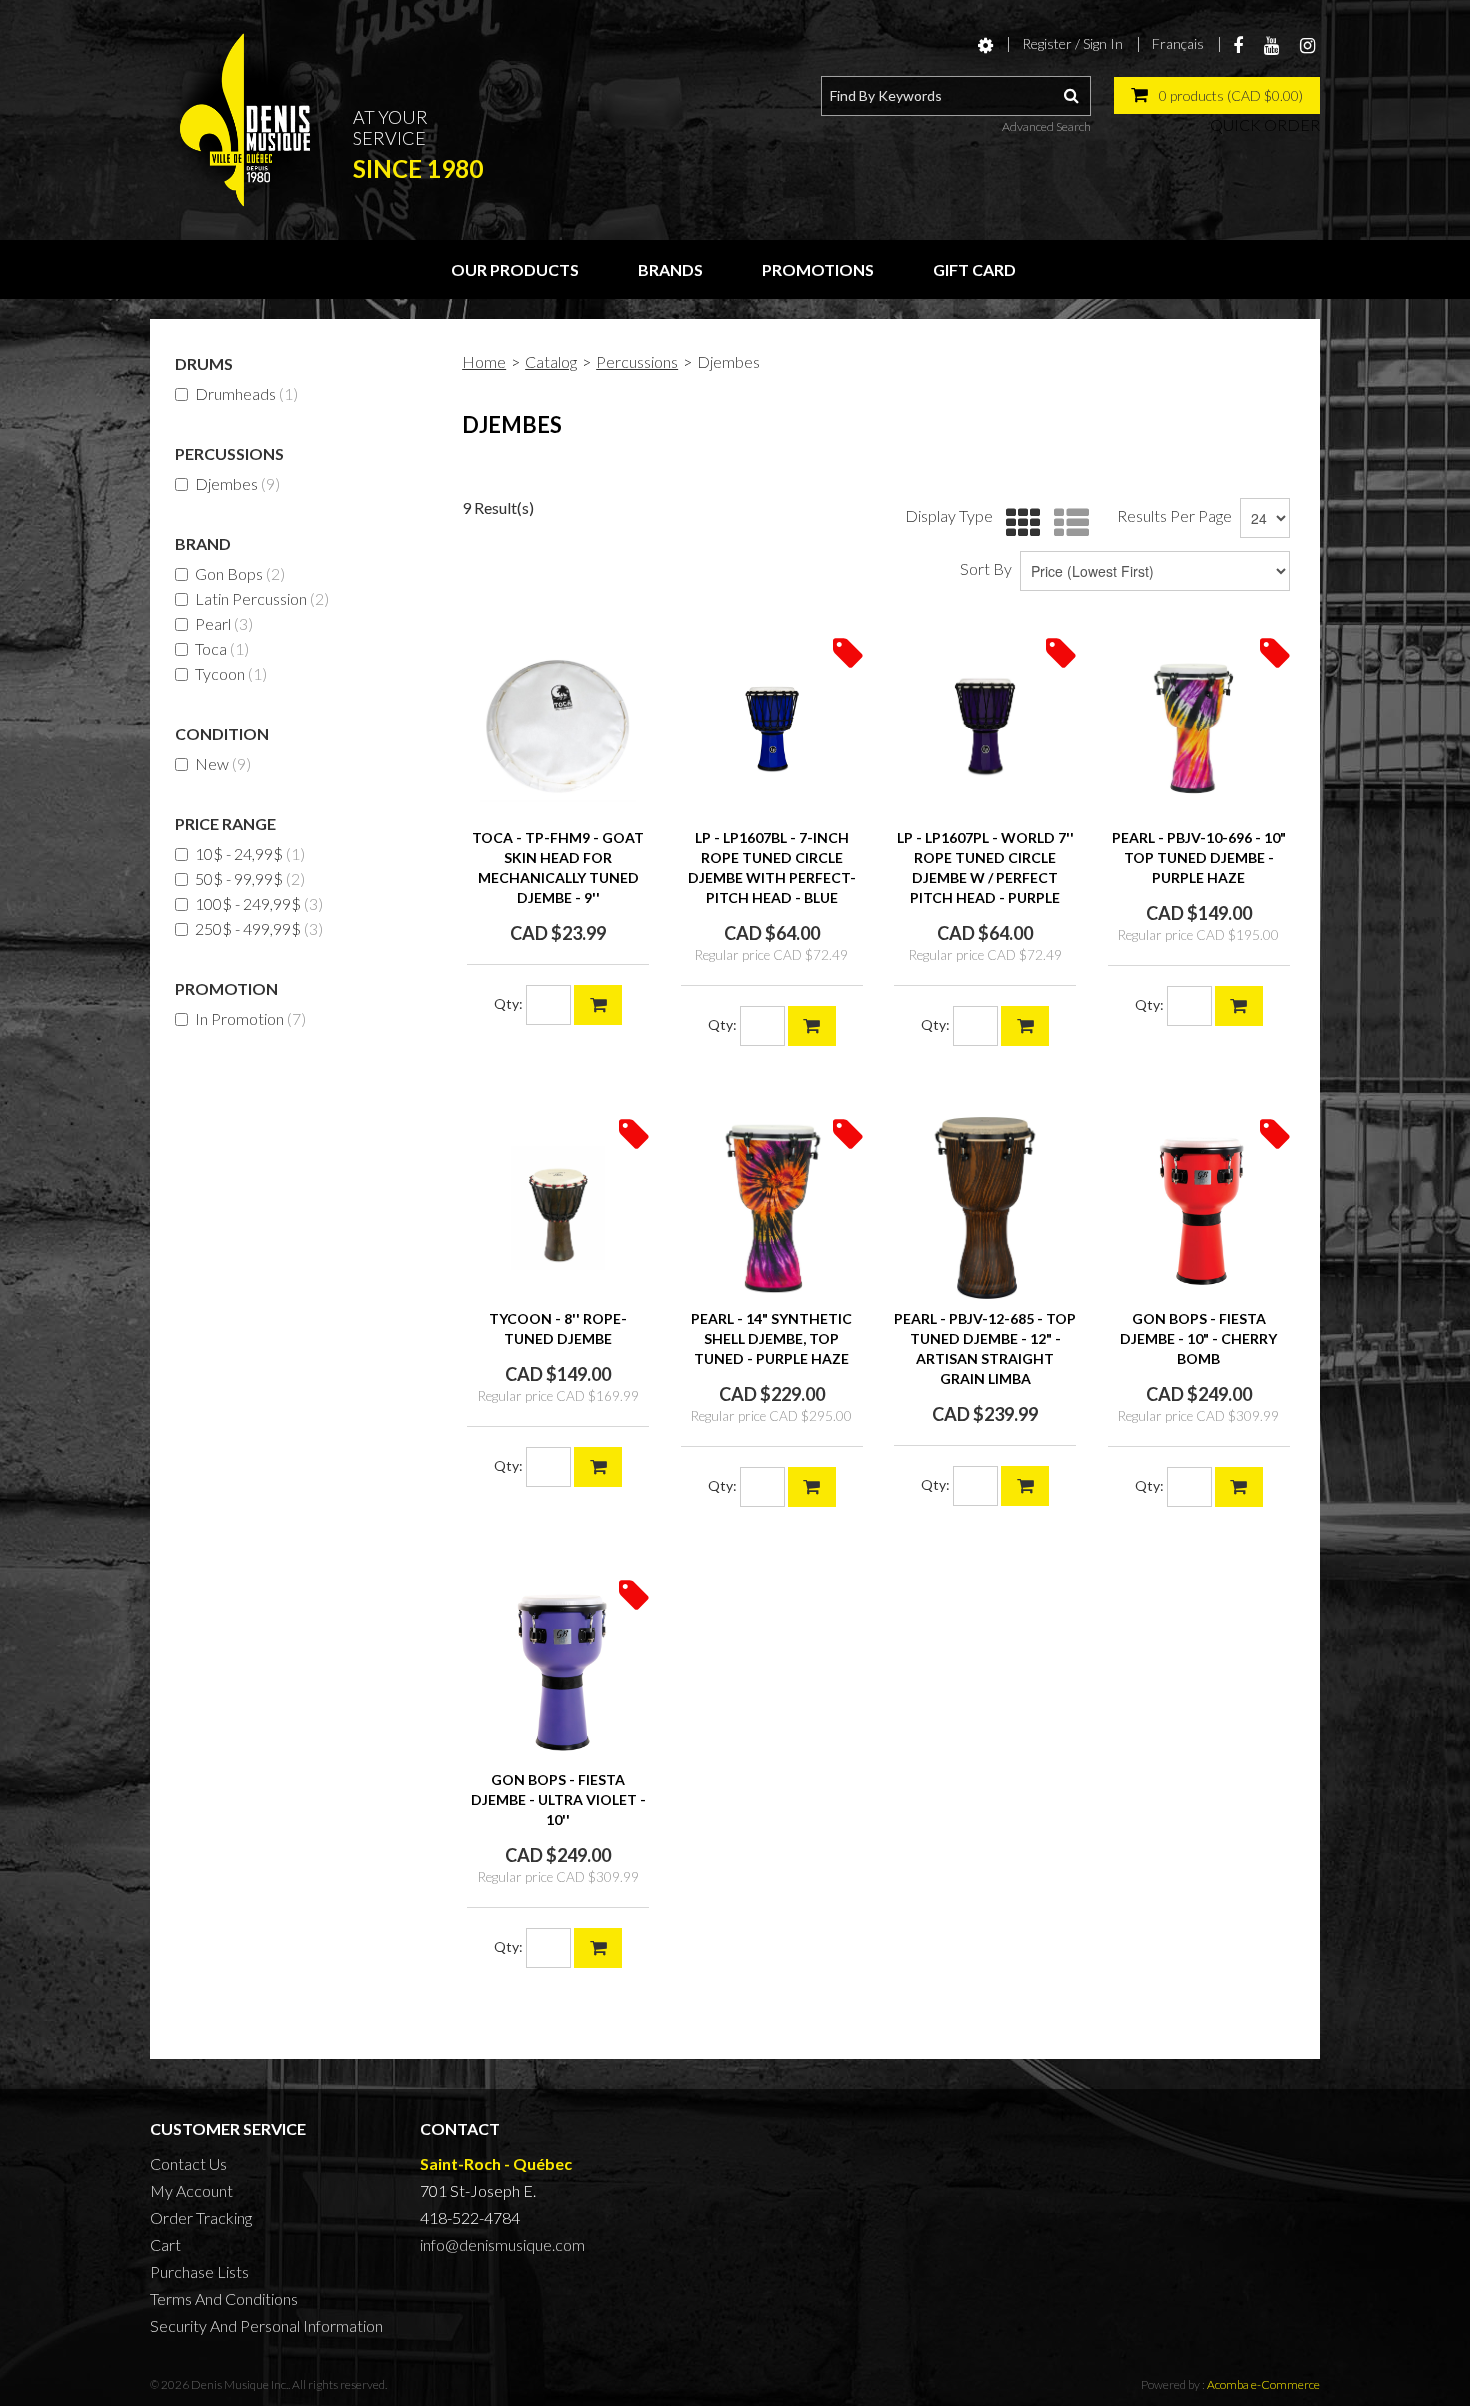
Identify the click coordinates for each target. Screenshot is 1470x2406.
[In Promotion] (848, 651)
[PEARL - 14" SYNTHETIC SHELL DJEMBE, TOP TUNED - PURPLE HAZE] (772, 1208)
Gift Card (974, 269)
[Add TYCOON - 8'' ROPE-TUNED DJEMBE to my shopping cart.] (598, 1467)
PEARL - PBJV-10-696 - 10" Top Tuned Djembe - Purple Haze (1199, 857)
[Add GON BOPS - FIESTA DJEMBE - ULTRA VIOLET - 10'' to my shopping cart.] (598, 1948)
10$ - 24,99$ (250, 853)
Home (484, 361)
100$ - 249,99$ (259, 903)
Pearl (224, 623)
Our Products (515, 269)
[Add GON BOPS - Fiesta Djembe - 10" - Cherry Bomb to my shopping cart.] (1239, 1487)
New (223, 763)
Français (1178, 43)
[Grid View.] (1018, 523)
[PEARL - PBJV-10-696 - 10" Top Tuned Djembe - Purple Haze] (1199, 727)
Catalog (551, 361)
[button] (1217, 95)
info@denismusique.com (502, 2244)
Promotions (818, 269)
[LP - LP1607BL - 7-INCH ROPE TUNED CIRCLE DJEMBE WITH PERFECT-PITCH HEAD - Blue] (772, 727)
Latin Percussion (262, 598)
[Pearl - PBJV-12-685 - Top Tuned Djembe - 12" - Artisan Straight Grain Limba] (985, 1208)
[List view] (1066, 523)
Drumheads (246, 393)
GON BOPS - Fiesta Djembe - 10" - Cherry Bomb (1198, 1338)
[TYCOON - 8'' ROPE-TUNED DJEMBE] (558, 1208)
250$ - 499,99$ (259, 928)
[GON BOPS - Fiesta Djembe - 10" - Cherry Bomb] (1199, 1208)
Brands (670, 269)
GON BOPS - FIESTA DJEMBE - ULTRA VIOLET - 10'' (558, 1799)
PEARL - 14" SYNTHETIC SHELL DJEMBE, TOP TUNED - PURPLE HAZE (771, 1338)
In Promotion (250, 1018)
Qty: (508, 1003)
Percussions (637, 361)
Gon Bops (240, 573)
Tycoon (231, 673)
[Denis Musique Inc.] (245, 120)
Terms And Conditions (224, 2298)
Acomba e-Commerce (1263, 2384)
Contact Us (188, 2163)
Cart (165, 2244)
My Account (191, 2190)
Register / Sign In (1072, 43)
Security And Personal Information (266, 2325)
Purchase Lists (199, 2271)
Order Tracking (201, 2217)
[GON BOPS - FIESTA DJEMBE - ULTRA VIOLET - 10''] (558, 1669)
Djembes (237, 483)
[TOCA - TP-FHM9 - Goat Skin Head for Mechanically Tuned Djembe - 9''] (558, 727)
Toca (222, 648)
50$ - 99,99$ (250, 878)
